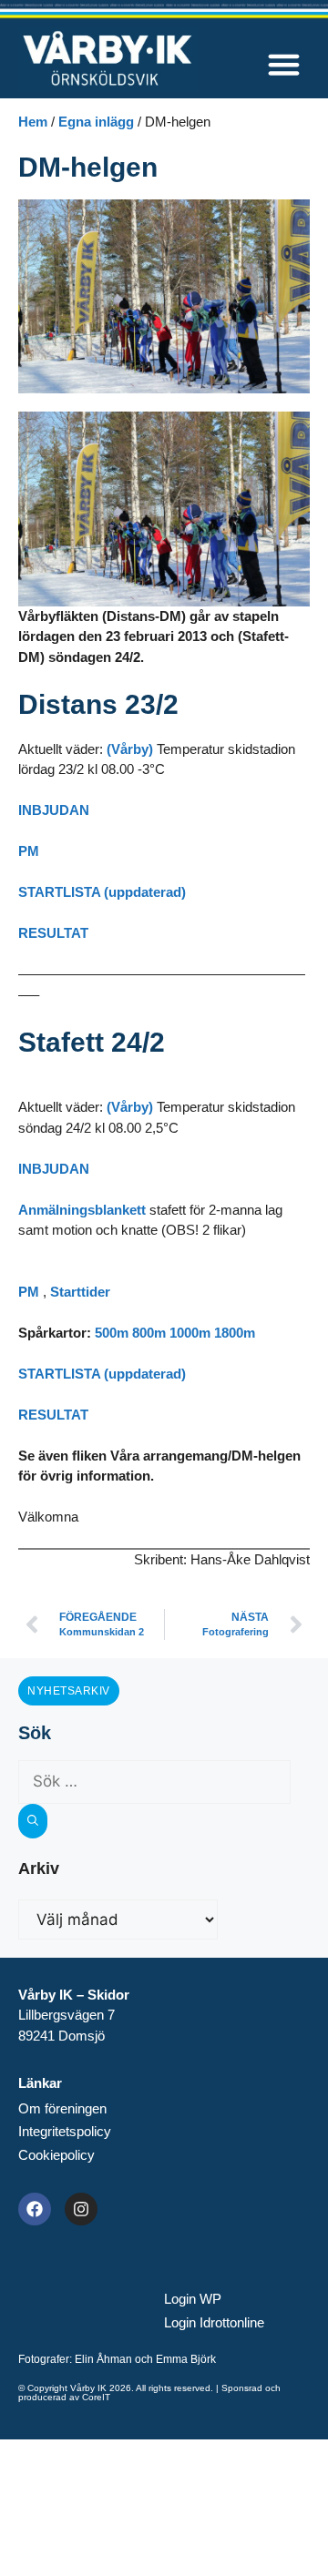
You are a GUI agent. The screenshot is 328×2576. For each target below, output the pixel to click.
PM (29, 851)
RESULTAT (53, 933)
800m (151, 1333)
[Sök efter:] (154, 1782)
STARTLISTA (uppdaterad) (102, 892)
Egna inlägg (96, 122)
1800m (235, 1333)
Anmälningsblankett (82, 1210)
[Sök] (33, 1821)
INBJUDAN (54, 1169)
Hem (33, 122)
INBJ (34, 810)
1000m (190, 1333)
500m (112, 1333)
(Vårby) (130, 749)
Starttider (80, 1292)
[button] (284, 65)
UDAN (69, 810)
